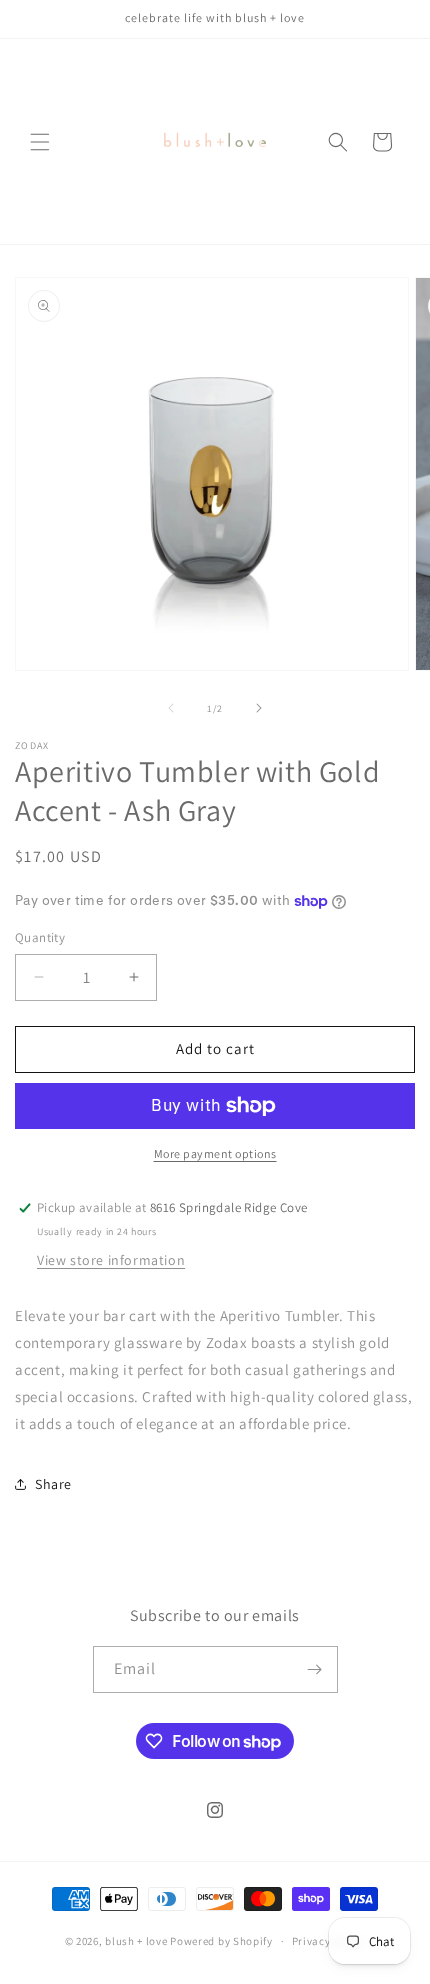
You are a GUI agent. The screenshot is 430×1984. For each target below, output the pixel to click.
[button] (40, 142)
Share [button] (53, 1484)
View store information (111, 1260)
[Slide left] (171, 708)
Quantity (40, 937)
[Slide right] (259, 708)
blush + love (136, 1941)
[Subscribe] (315, 1669)
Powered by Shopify (221, 1941)
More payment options (215, 1153)
